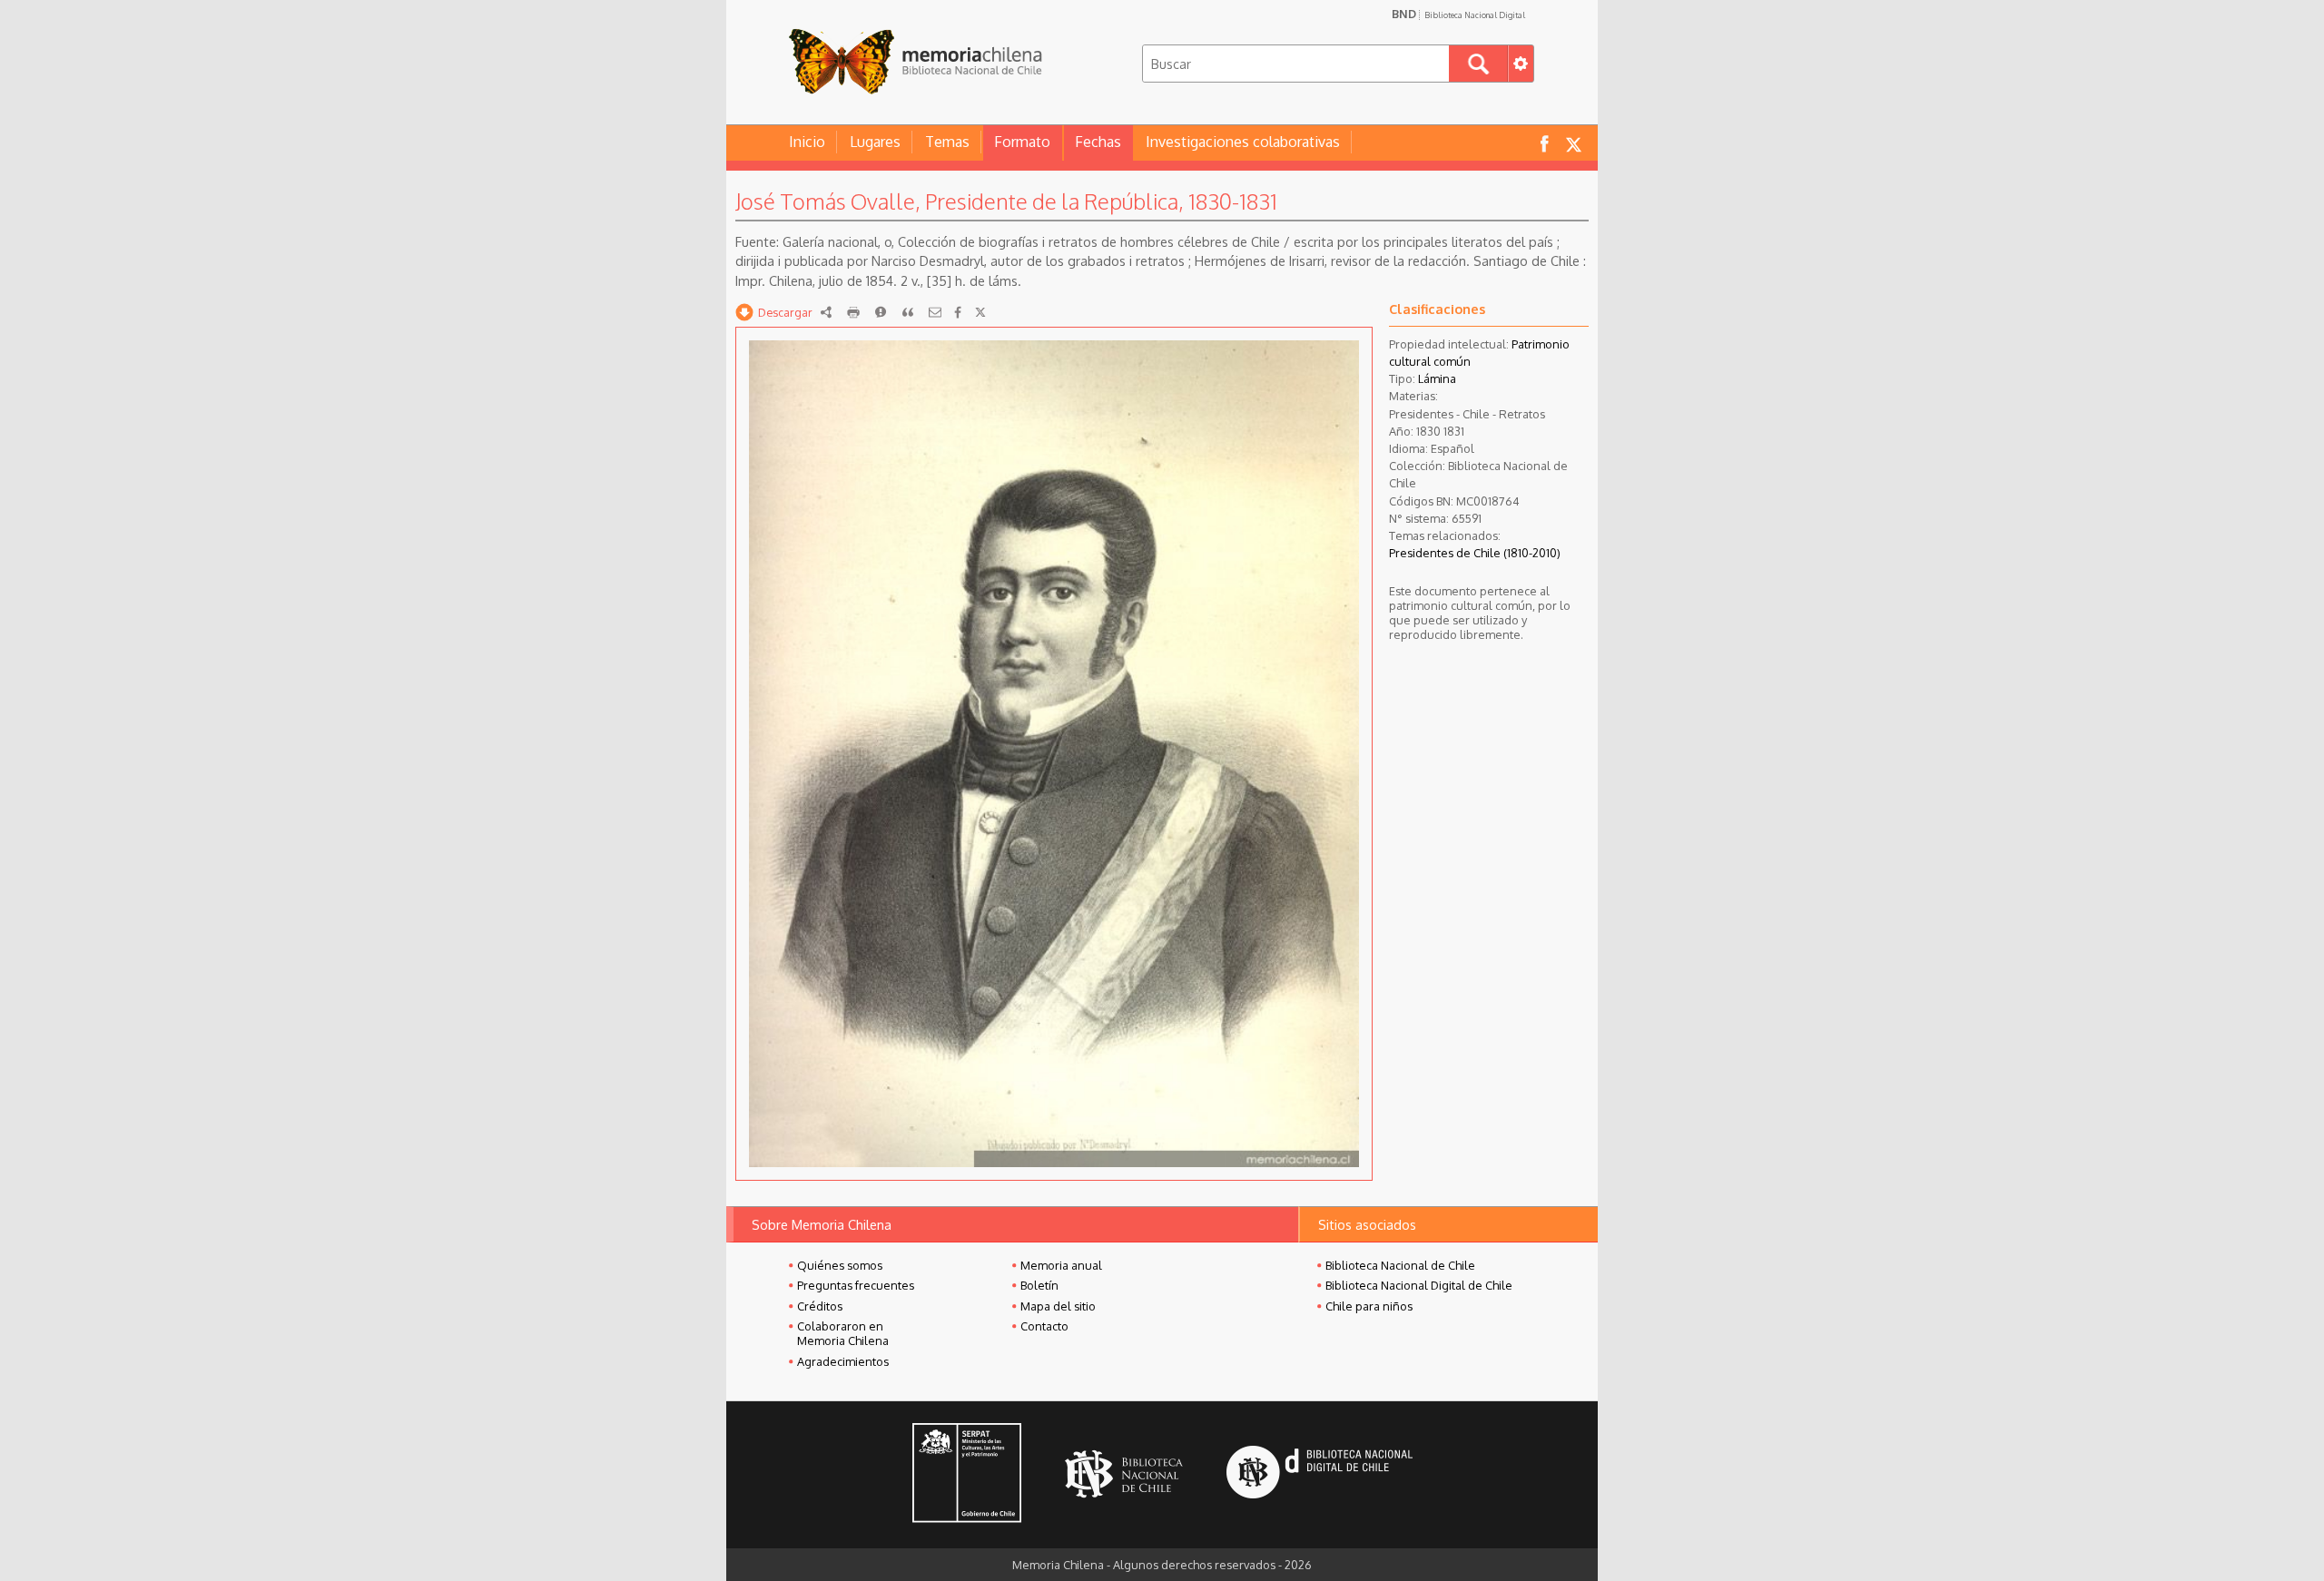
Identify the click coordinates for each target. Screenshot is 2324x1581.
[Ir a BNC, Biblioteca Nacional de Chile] (1124, 1474)
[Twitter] (980, 312)
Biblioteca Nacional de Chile (1400, 1265)
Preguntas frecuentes (856, 1285)
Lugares (875, 142)
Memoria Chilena (915, 61)
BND (1458, 14)
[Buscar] (1478, 64)
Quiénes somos (840, 1265)
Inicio (807, 142)
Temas (947, 142)
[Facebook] (958, 312)
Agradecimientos (843, 1361)
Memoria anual (1061, 1265)
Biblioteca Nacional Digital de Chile (1419, 1285)
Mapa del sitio (1058, 1306)
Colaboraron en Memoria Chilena (843, 1333)
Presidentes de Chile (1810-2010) (1475, 553)
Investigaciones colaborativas (1243, 142)
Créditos (820, 1306)
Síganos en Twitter (1573, 143)
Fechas (1098, 142)
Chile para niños (1369, 1306)
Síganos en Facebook (1544, 143)
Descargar (785, 312)
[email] (935, 312)
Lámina (1437, 378)
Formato (1022, 142)
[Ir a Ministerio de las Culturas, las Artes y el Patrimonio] (967, 1475)
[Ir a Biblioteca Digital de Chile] (1320, 1474)
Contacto (1044, 1326)
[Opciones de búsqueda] (1521, 64)
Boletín (1039, 1285)
